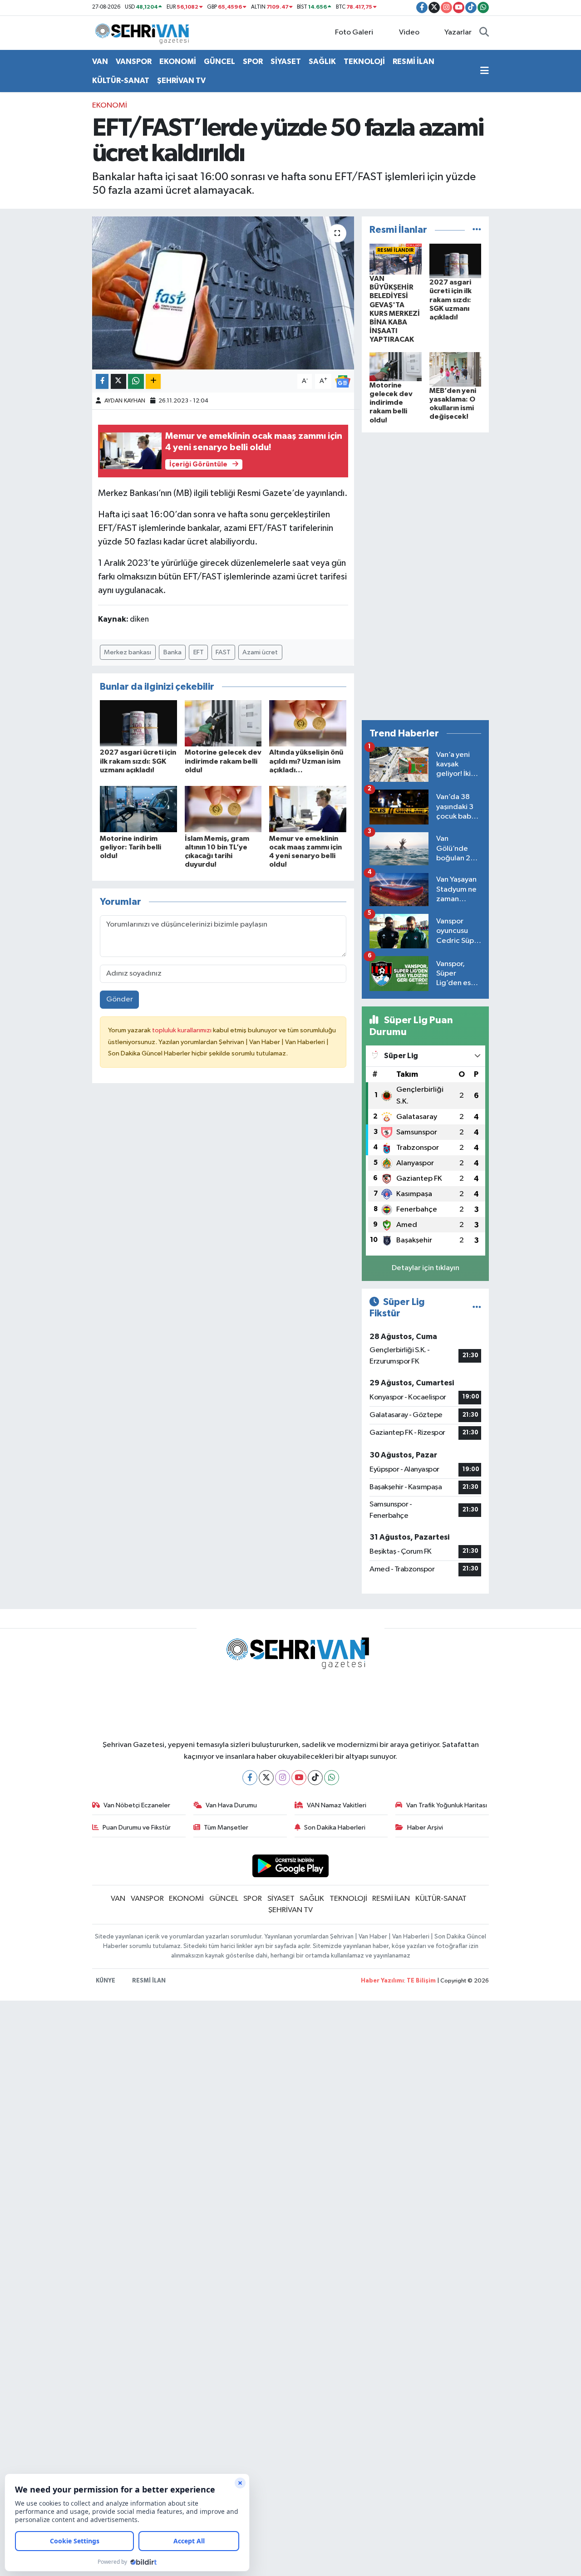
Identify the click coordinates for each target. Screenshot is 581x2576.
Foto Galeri (354, 32)
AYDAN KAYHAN (125, 401)
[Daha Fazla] (153, 381)
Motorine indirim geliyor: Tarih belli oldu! (130, 847)
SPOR (253, 61)
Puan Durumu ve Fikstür (137, 1828)
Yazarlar (458, 32)
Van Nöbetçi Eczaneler (137, 1805)
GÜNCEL (219, 61)
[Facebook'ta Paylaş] (102, 381)
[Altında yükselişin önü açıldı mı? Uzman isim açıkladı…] (308, 723)
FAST (223, 652)
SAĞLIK (322, 61)
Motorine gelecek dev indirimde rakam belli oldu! (223, 761)
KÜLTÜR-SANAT (121, 81)
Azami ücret (260, 652)
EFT (199, 652)
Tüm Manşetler (226, 1828)
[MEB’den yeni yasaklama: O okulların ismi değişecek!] (455, 369)
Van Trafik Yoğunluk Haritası (447, 1805)
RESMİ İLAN (414, 61)
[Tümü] (477, 230)
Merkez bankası (128, 652)
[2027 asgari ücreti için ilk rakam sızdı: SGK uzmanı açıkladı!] (138, 723)
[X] (266, 1778)
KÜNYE (106, 1981)
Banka (172, 652)
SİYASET (286, 61)
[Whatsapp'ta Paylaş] (136, 381)
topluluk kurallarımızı (182, 1030)
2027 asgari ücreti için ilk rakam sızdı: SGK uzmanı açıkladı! (138, 761)
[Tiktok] (315, 1778)
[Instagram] (283, 1778)
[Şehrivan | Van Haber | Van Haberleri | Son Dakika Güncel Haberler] (144, 32)
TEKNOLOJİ (364, 61)
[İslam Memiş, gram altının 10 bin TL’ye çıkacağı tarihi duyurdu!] (223, 809)
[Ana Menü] (485, 71)
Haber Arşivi (425, 1828)
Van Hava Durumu (231, 1805)
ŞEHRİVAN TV (181, 81)
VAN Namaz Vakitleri (337, 1805)
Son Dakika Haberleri (335, 1828)
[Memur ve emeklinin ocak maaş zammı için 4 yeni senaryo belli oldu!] (308, 809)
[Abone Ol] (343, 381)
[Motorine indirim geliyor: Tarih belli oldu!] (138, 809)
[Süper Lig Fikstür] (477, 1308)
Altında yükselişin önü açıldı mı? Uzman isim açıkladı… (306, 761)
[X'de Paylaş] (118, 381)
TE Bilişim (421, 1981)
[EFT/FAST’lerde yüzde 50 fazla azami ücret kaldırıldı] (223, 293)
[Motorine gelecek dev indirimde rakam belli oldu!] (223, 723)
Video (409, 32)
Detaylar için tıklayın (426, 1268)
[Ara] (484, 33)
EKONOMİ (178, 61)
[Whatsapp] (332, 1778)
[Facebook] (250, 1778)
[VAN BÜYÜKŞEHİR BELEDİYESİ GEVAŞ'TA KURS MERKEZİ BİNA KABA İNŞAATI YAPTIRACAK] (396, 259)
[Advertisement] (425, 576)
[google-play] (291, 1866)
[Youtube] (299, 1778)
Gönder (120, 999)
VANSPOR (134, 61)
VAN (100, 61)
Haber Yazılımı (382, 1981)
